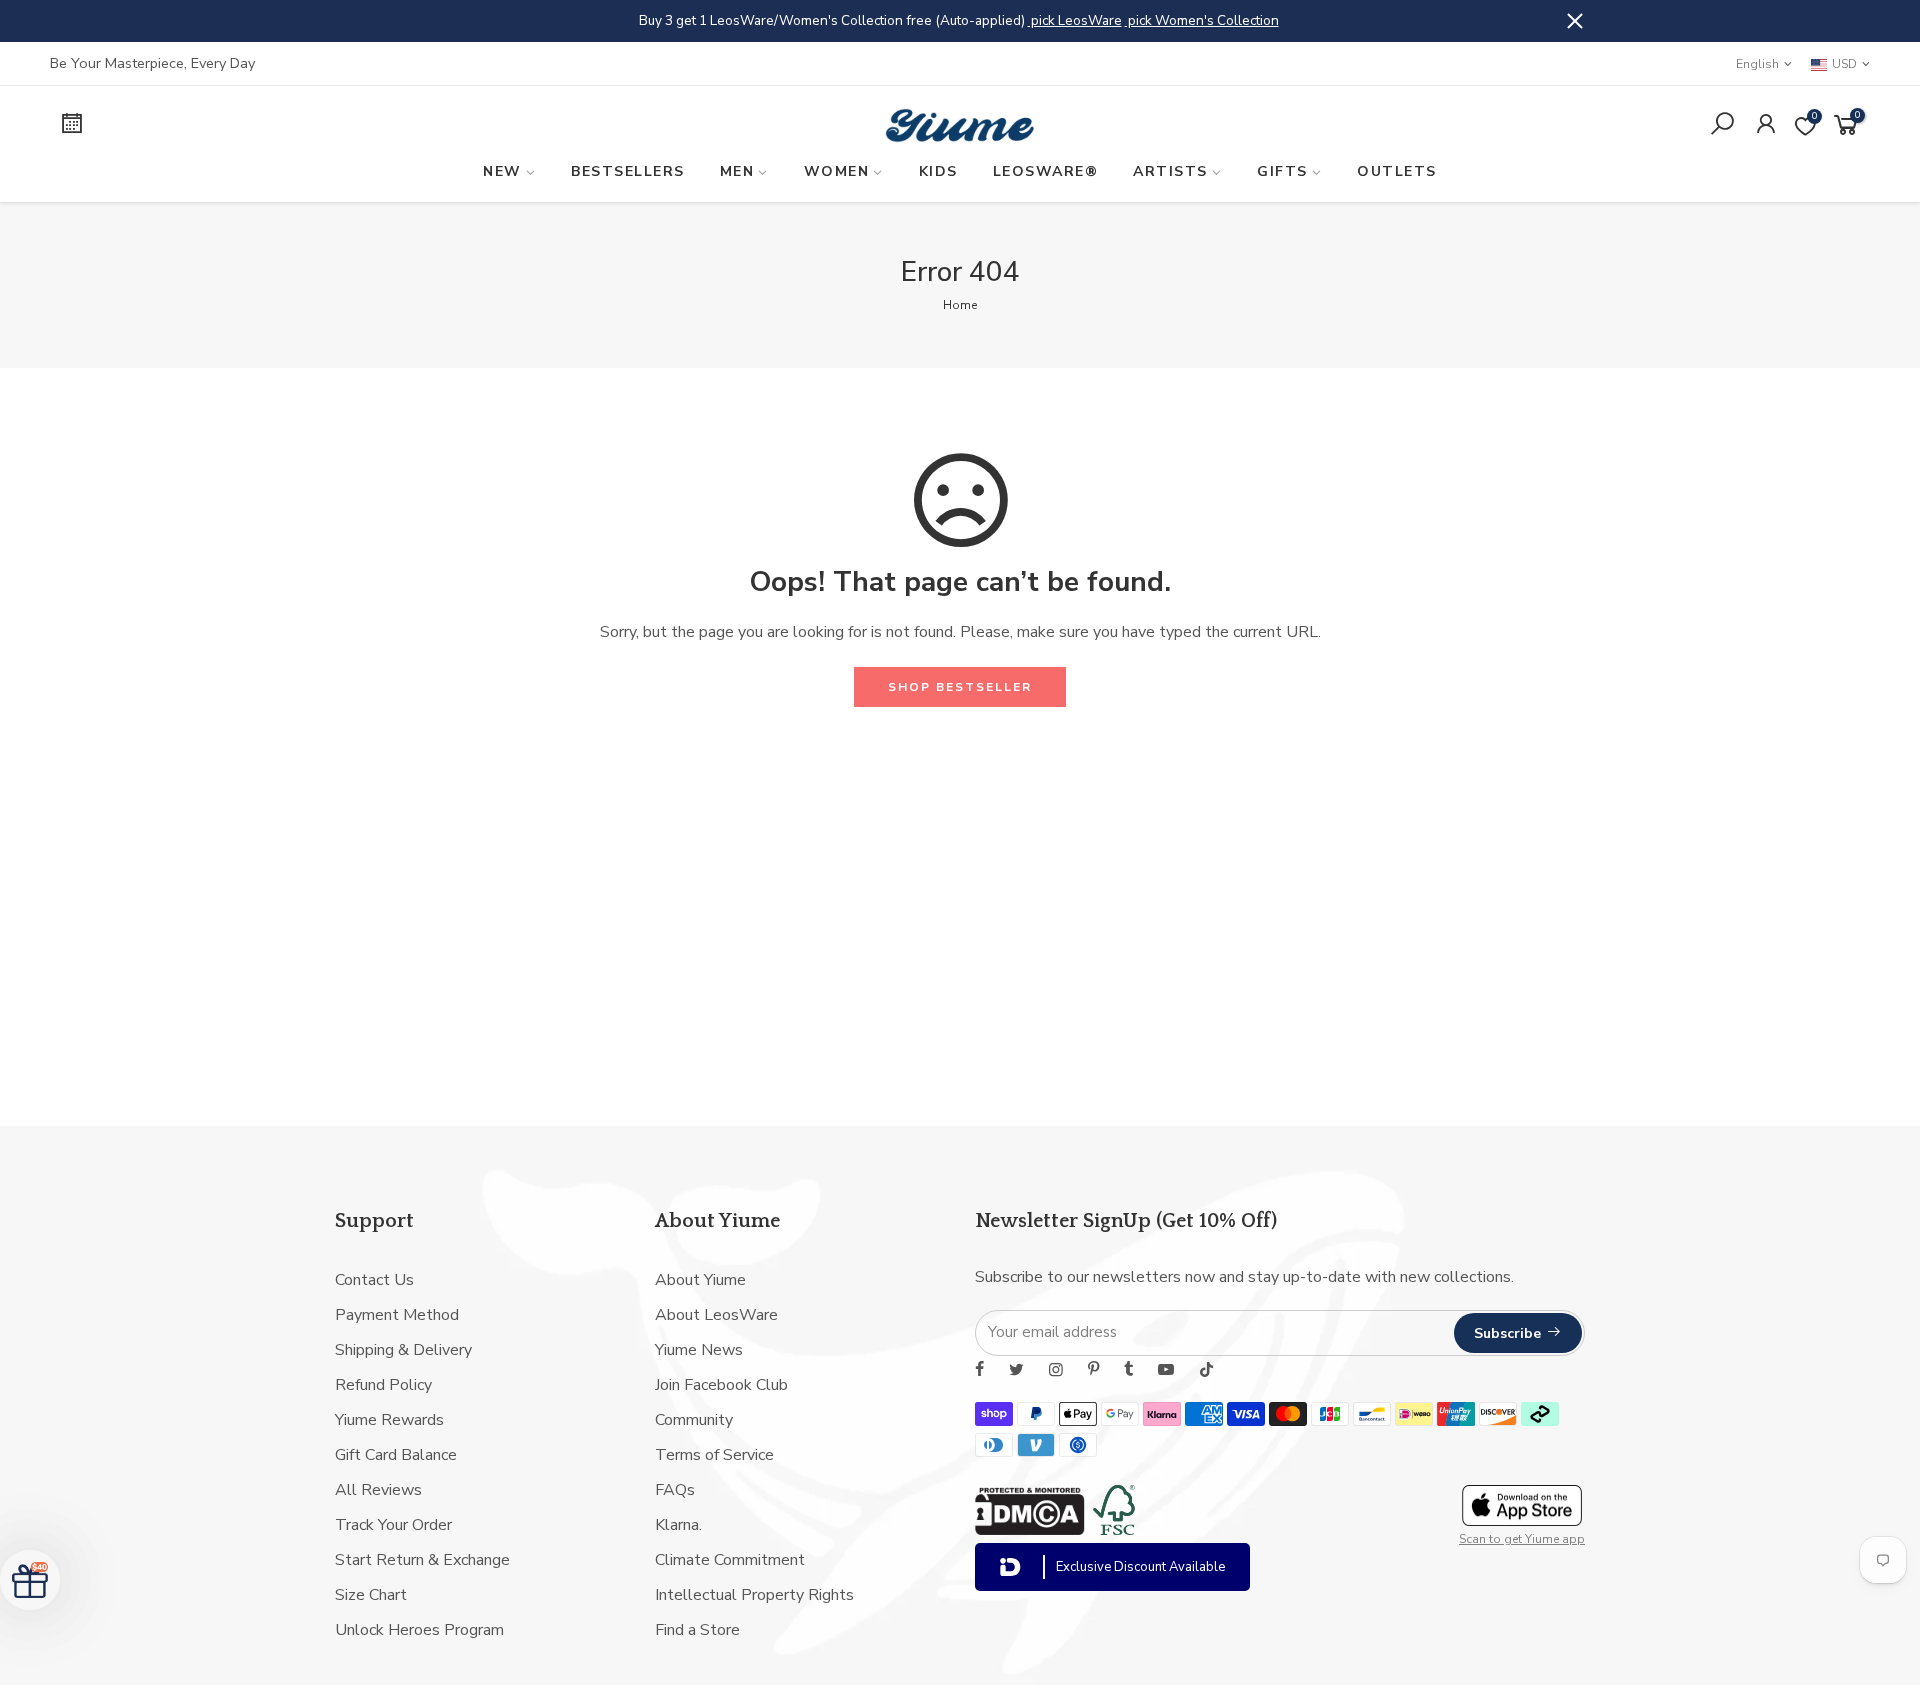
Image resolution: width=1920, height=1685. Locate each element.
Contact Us (374, 1280)
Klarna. (678, 1525)
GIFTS (1282, 171)
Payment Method (397, 1315)
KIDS (938, 171)
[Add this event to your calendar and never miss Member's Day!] (266, 126)
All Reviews (378, 1490)
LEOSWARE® (1046, 171)
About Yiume (700, 1280)
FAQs (675, 1490)
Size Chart (371, 1595)
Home (960, 305)
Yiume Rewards (389, 1420)
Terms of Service (714, 1455)
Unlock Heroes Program (419, 1630)
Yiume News (699, 1350)
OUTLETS (1397, 171)
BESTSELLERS (628, 171)
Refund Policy (383, 1385)
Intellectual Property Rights (754, 1595)
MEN (737, 171)
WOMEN (837, 171)
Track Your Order (393, 1525)
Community (694, 1420)
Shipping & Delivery (403, 1350)
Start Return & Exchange (422, 1560)
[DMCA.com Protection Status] (1030, 1530)
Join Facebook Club (721, 1385)
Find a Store (697, 1630)
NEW (502, 171)
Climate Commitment (730, 1560)
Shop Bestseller (960, 687)
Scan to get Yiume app (1522, 1539)
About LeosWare (716, 1315)
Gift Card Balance (396, 1455)
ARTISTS (1170, 171)
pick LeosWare (1075, 20)
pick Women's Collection (1202, 20)
